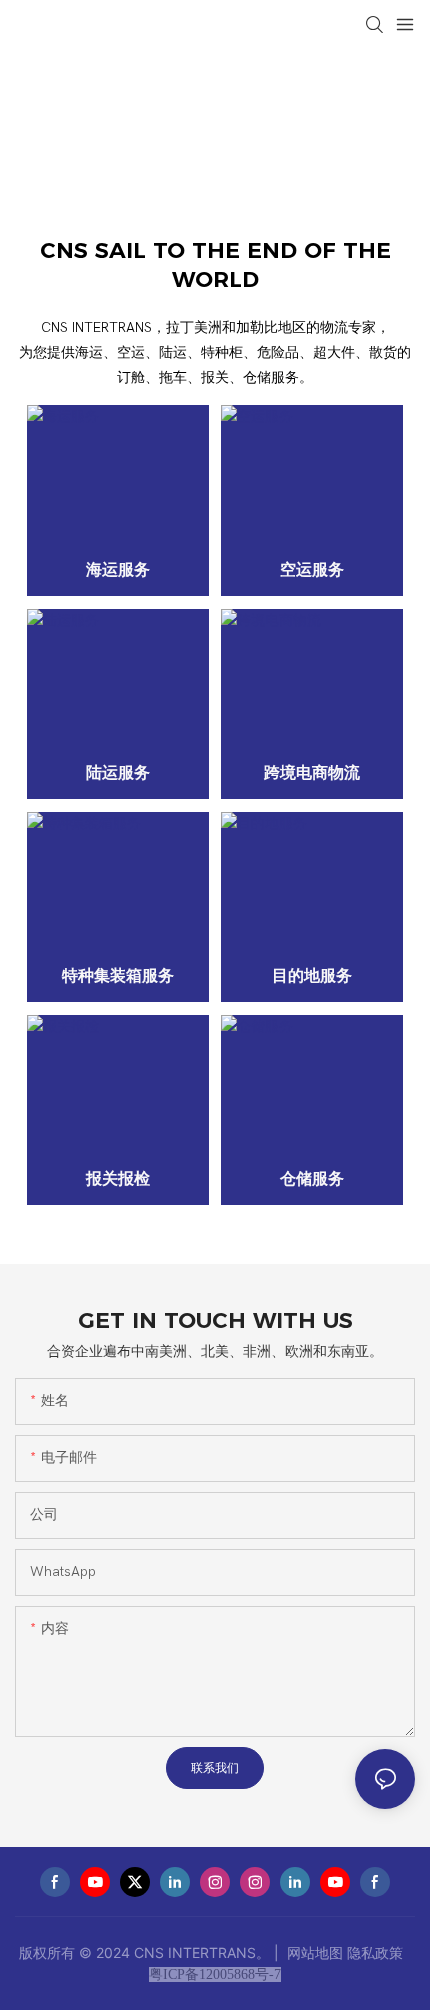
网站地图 (315, 1952)
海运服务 (118, 569)
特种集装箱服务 (118, 975)
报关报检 (118, 1178)
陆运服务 (118, 772)
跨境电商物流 (312, 772)
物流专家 (59, 121)
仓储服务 (312, 1178)
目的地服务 (312, 975)
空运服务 (312, 569)
